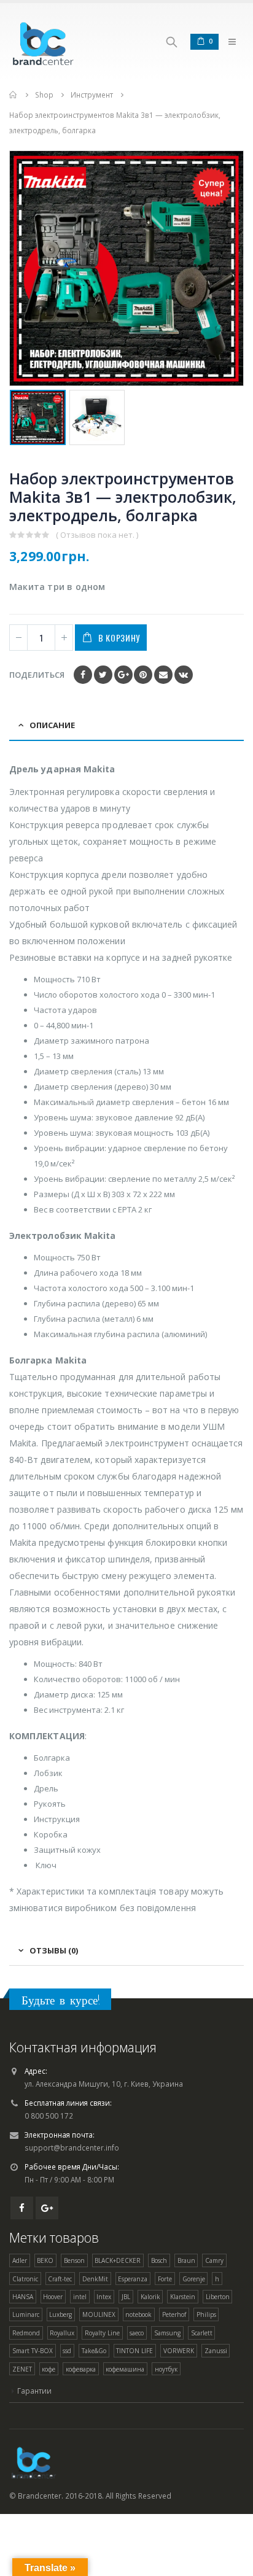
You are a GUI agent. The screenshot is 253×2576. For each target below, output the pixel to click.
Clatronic (25, 2279)
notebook (138, 2314)
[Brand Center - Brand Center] (43, 41)
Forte (165, 2279)
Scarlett (202, 2333)
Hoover (53, 2297)
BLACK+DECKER (118, 2260)
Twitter (103, 675)
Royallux (62, 2333)
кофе (49, 2369)
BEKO (45, 2260)
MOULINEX (99, 2314)
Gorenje (194, 2279)
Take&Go (94, 2351)
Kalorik (150, 2297)
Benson (74, 2260)
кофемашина (125, 2369)
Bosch (159, 2260)
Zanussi (216, 2351)
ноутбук (166, 2369)
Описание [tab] (52, 725)
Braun (186, 2260)
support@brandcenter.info (72, 2147)
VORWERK (179, 2351)
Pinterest (143, 675)
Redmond (26, 2333)
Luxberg (60, 2314)
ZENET (22, 2369)
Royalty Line (102, 2333)
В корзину (119, 638)
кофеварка (81, 2369)
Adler (20, 2260)
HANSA (23, 2297)
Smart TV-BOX (33, 2351)
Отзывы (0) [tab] (54, 1950)
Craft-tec (60, 2279)
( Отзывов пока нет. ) (97, 535)
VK (184, 675)
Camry (214, 2260)
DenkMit (95, 2279)
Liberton (218, 2297)
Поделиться (37, 675)
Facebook (83, 675)
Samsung (167, 2333)
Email (163, 675)
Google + (123, 675)
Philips (206, 2314)
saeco (137, 2333)
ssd (67, 2351)
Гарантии (34, 2391)
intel (80, 2297)
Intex (104, 2297)
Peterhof (174, 2314)
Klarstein (183, 2297)
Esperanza (133, 2279)
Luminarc (26, 2314)
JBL (126, 2297)
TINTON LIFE (134, 2351)
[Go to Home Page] (14, 95)
